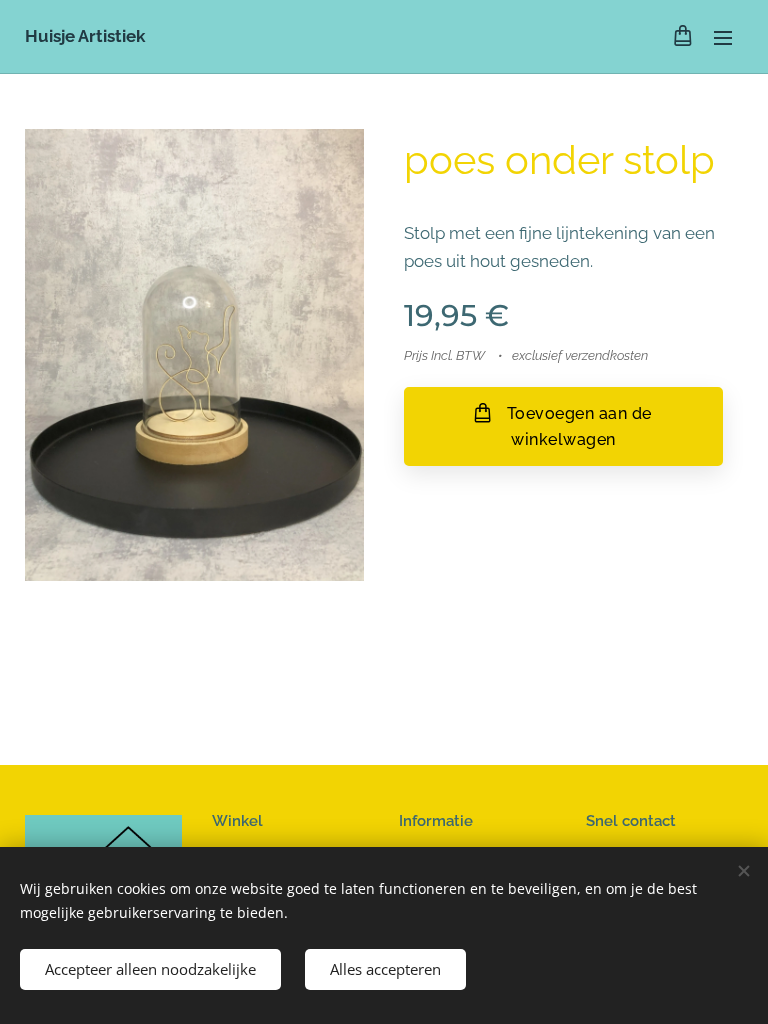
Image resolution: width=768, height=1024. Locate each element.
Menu (723, 37)
